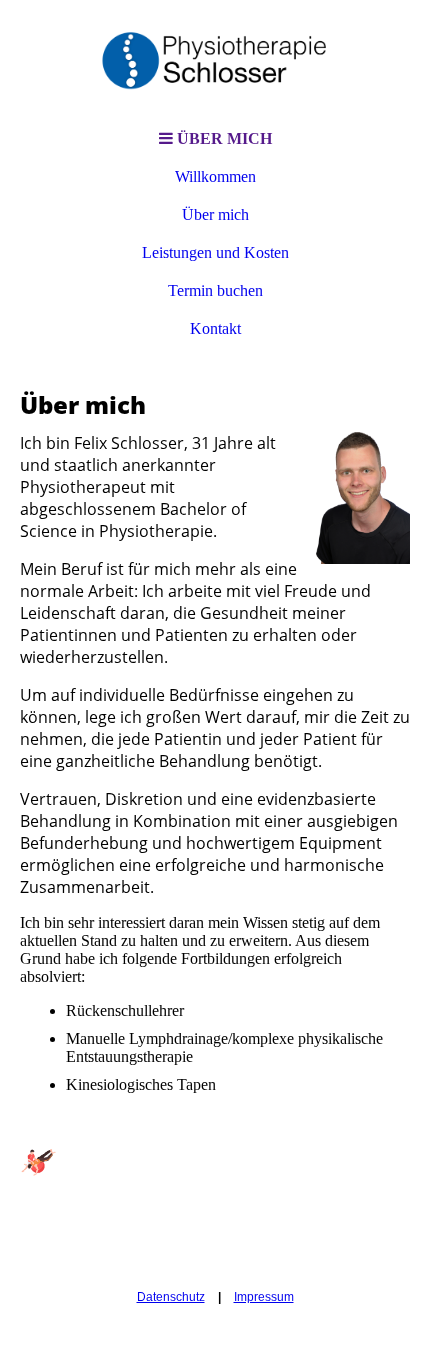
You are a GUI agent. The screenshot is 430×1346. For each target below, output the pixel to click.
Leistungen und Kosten (215, 252)
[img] (215, 60)
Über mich (215, 214)
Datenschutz (171, 1297)
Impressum (264, 1297)
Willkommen (215, 176)
